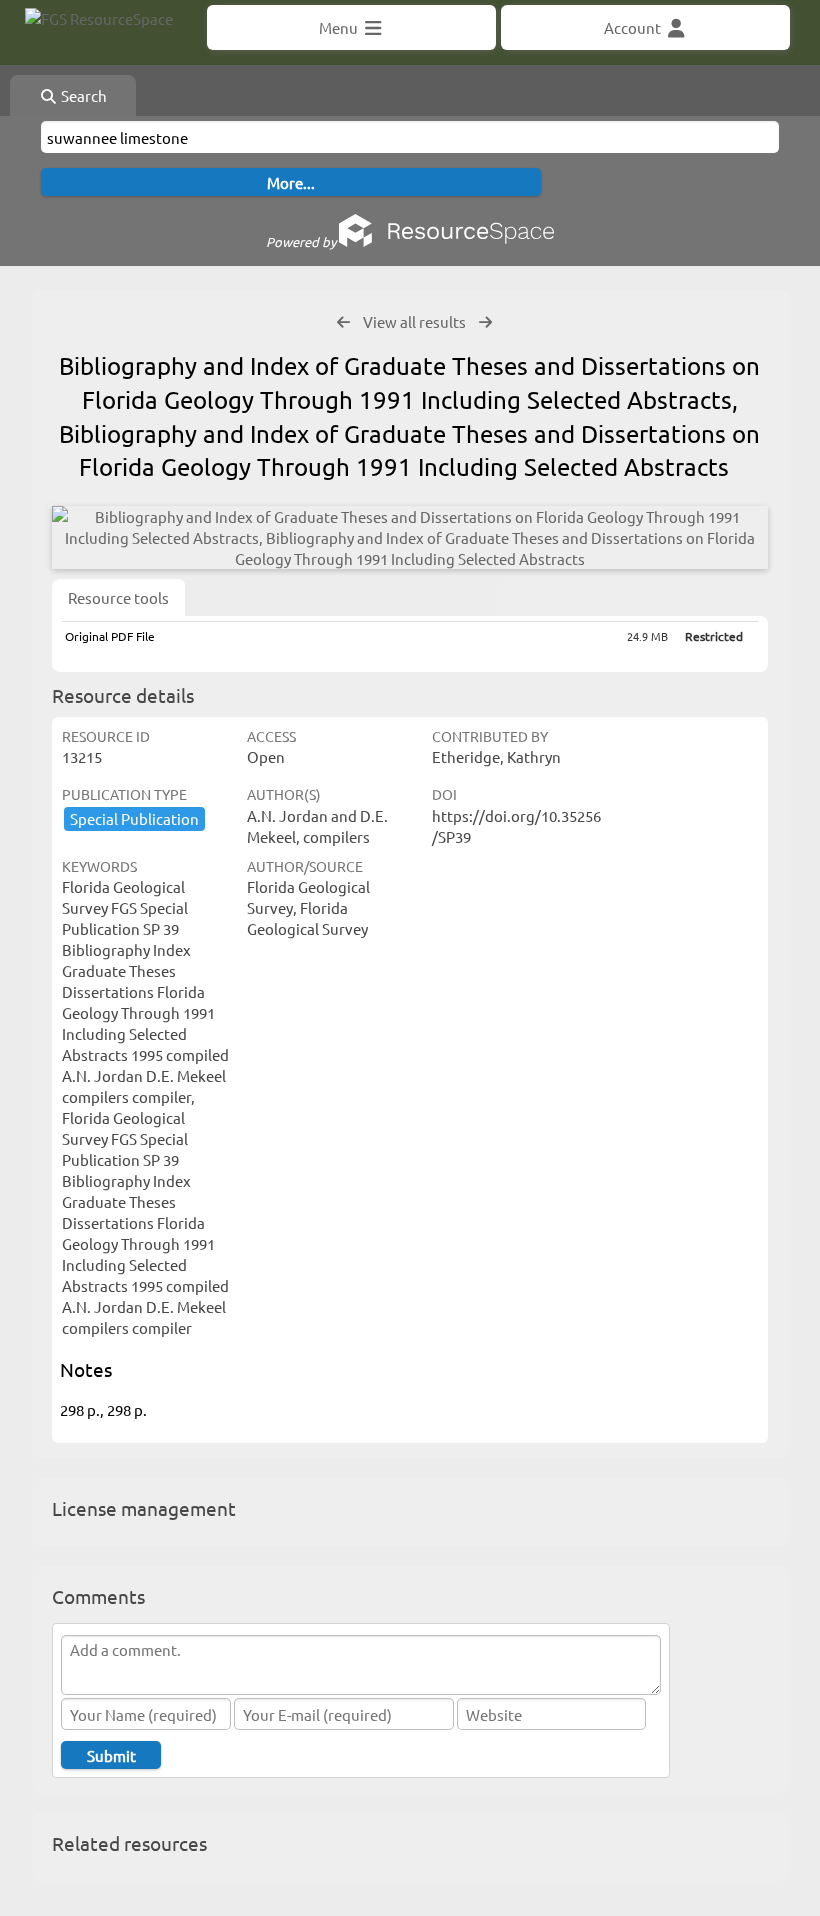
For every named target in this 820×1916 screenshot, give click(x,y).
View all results (414, 321)
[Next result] (485, 322)
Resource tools (118, 597)
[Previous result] (343, 322)
